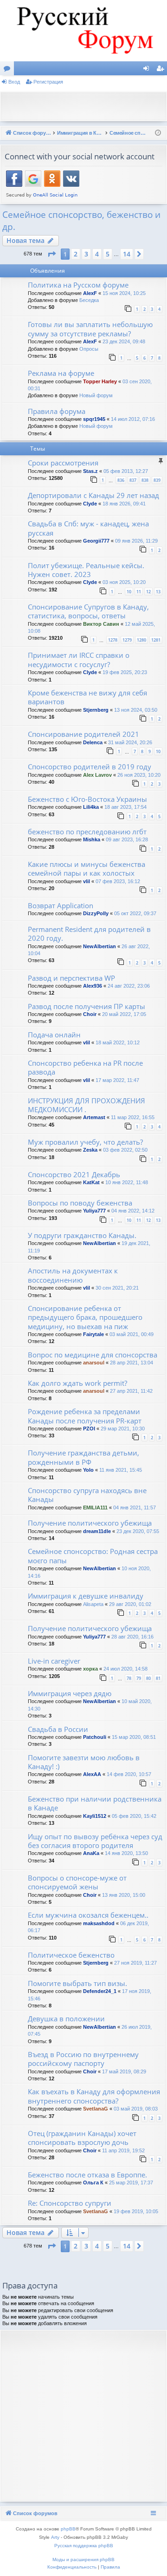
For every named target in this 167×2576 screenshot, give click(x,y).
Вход (14, 82)
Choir (90, 1014)
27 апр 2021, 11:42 (131, 1391)
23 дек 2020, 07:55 (138, 1531)
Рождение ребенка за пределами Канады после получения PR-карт (85, 1416)
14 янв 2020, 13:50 (126, 1853)
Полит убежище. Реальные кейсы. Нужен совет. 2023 (86, 570)
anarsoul (94, 1363)
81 (158, 1678)
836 (121, 480)
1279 (127, 640)
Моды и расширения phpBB (83, 2560)
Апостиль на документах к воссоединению (73, 1275)
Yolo (88, 1470)
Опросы (89, 349)
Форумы (9, 70)
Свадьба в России (58, 1729)
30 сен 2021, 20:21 (117, 1288)
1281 (156, 640)
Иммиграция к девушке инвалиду (86, 1596)
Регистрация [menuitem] (162, 70)
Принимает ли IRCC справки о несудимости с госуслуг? (79, 659)
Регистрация (48, 82)
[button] (51, 254)
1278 (113, 640)
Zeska (90, 1150)
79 (139, 1678)
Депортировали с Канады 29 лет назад (93, 495)
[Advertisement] (86, 105)
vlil (87, 881)
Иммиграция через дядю (70, 1693)
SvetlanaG (96, 2109)
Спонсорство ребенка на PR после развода (85, 1067)
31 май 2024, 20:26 (130, 742)
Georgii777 (96, 541)
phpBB (68, 2529)
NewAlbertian (100, 946)
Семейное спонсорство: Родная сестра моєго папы (93, 1556)
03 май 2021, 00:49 (132, 1334)
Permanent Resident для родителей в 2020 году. (89, 934)
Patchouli (95, 1737)
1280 (141, 640)
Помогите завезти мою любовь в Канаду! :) (84, 1762)
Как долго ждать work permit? (77, 1383)
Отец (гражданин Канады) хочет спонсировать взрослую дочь (82, 2138)
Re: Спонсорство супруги (70, 2203)
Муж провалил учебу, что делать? (85, 1142)
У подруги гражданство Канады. (82, 1235)
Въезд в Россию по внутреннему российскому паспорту (83, 2059)
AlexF (90, 293)
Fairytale (93, 1334)
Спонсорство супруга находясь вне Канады (87, 1495)
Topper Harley (100, 381)
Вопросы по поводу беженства (80, 1203)
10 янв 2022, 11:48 (127, 1182)
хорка (90, 1669)
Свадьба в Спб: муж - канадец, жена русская (88, 528)
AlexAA (92, 1774)
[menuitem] (72, 2567)
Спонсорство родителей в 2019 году (90, 767)
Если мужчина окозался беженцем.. (88, 1915)
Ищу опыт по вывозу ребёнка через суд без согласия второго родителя (95, 1841)
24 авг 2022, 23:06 (129, 986)
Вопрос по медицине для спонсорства (93, 1355)
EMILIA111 (95, 1508)
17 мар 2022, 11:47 (117, 1080)
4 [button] (97, 254)
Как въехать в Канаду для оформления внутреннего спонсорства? (94, 2096)
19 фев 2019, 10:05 (136, 2211)
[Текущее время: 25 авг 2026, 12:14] (158, 133)
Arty (55, 2537)
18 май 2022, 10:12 (118, 1042)
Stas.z (90, 471)
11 (139, 592)
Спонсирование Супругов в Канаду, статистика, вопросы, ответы (88, 611)
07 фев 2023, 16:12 (118, 881)
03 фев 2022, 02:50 (125, 1150)
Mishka (92, 839)
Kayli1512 (95, 1816)
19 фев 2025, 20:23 (125, 672)
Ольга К (93, 2183)
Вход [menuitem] (148, 70)
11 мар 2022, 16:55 (133, 1117)
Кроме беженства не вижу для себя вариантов (87, 697)
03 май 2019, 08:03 (136, 2109)
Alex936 (93, 986)
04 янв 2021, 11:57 (135, 1508)
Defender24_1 (100, 1991)
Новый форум (96, 395)
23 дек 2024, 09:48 (124, 341)
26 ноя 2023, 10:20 (139, 775)
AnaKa (91, 1853)
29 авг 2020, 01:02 (130, 1604)
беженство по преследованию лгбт (87, 832)
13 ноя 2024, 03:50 (136, 710)
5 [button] (108, 254)
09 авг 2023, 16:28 (127, 839)
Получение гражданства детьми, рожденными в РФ (83, 1457)
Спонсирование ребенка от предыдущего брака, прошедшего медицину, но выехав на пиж (85, 1317)
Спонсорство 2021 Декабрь (74, 1174)
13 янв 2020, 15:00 (124, 1895)
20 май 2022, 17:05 (124, 1014)
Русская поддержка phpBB (84, 2546)
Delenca (93, 742)
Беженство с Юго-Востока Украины (87, 799)
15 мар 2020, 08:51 (134, 1737)
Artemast (94, 1117)
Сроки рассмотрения (63, 463)
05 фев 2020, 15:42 (134, 1816)
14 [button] (127, 254)
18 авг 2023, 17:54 (125, 807)
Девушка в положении (66, 2019)
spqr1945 (94, 419)
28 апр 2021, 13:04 (132, 1363)
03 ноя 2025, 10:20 (124, 582)
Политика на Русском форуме (78, 285)
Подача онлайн (54, 1035)
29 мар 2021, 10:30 (123, 1429)
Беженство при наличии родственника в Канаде (95, 1803)
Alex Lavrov (97, 775)
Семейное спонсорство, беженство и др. (81, 221)
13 (158, 592)
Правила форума (57, 411)
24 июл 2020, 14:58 (125, 1669)
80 (148, 1678)
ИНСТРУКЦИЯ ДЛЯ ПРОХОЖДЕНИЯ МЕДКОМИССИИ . (87, 1105)
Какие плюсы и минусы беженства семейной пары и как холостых (87, 868)
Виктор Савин (101, 624)
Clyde (90, 504)
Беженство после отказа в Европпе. (87, 2175)
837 (133, 480)
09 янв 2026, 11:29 (136, 541)
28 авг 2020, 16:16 (132, 1637)
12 (148, 592)
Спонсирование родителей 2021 (83, 734)
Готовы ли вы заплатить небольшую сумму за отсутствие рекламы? (90, 329)
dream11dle (97, 1531)
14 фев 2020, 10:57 (129, 1774)
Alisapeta (93, 1604)
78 (129, 1678)
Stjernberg (96, 710)
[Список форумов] (83, 31)
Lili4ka (91, 807)
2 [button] (76, 254)
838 (145, 480)
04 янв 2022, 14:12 (133, 1211)
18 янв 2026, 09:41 (124, 504)
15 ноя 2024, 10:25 (124, 293)
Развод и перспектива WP (71, 978)
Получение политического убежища (90, 1523)
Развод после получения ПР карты (87, 1006)
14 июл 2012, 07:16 (133, 419)
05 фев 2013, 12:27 (126, 471)
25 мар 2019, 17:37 (131, 2183)
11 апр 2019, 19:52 (123, 2150)
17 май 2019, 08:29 (124, 2071)
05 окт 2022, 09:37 (135, 913)
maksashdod (99, 1923)
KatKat (91, 1182)
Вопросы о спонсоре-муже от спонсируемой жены (77, 1882)
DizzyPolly (96, 913)
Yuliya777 (94, 1211)
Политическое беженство (71, 1955)
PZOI (89, 1429)
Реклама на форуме (61, 373)
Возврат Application (61, 905)
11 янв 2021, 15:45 (121, 1470)
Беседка (89, 300)
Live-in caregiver (54, 1661)
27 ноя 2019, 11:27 (135, 1963)
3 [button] (86, 254)
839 (157, 480)
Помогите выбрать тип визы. (77, 1983)
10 (129, 592)
